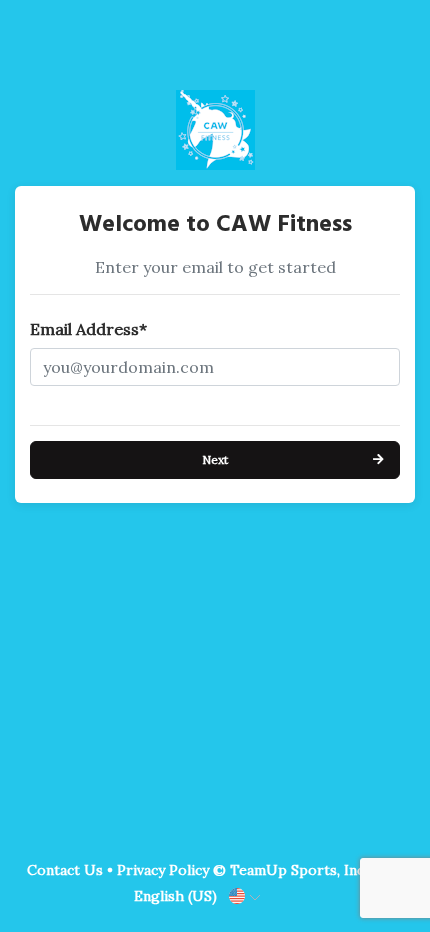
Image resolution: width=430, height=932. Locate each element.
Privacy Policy (163, 870)
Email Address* (88, 329)
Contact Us (65, 870)
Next (215, 459)
